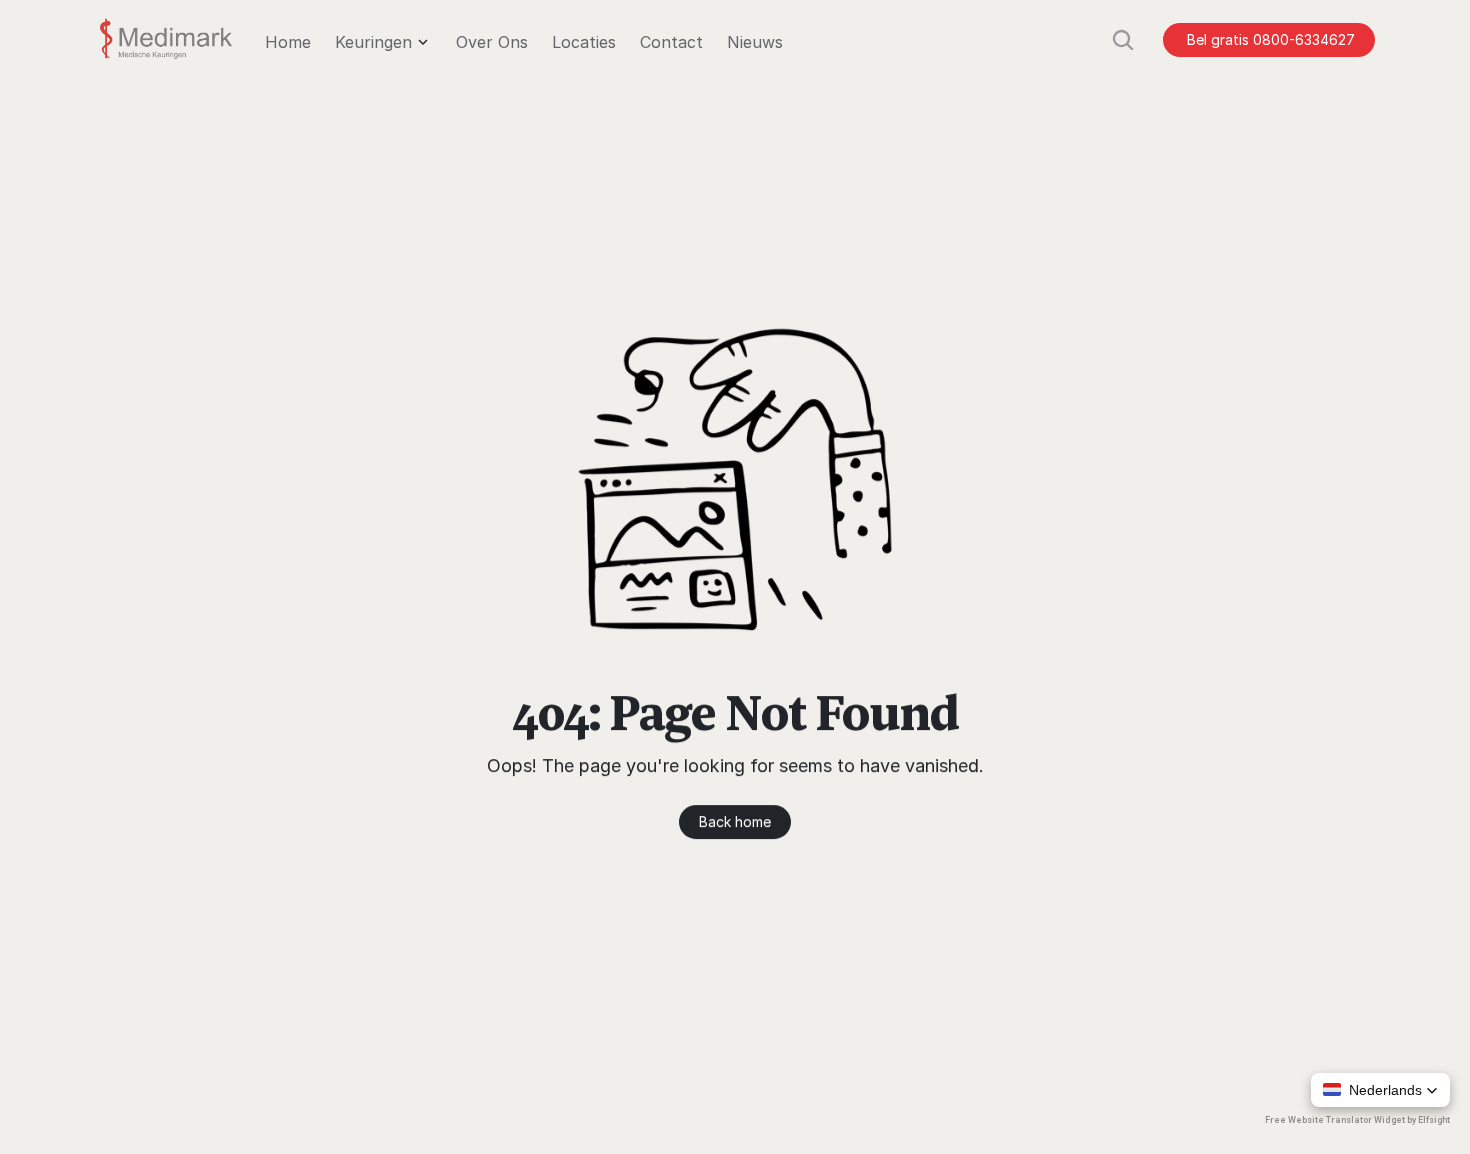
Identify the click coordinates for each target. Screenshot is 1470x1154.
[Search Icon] (1123, 40)
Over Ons (492, 42)
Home (288, 42)
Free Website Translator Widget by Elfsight (1357, 1120)
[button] (1380, 1090)
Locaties (584, 42)
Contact (671, 42)
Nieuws (755, 42)
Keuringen (373, 42)
